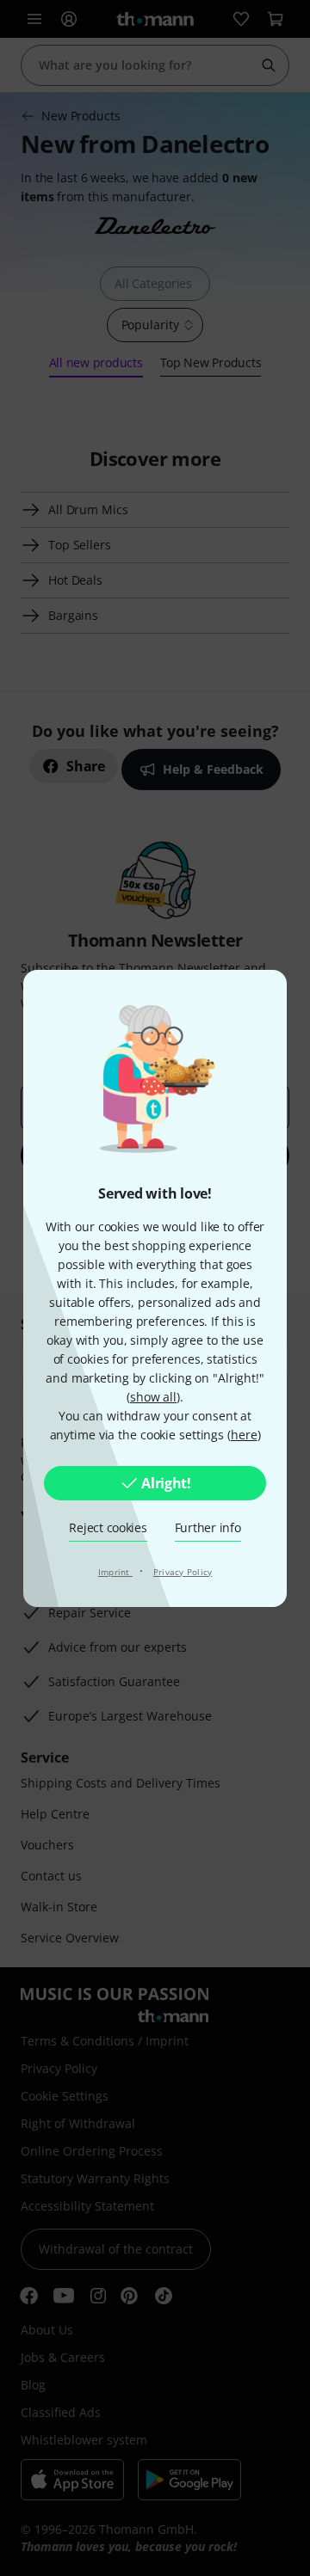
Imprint (115, 1572)
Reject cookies (108, 1527)
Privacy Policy (183, 1572)
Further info (208, 1527)
